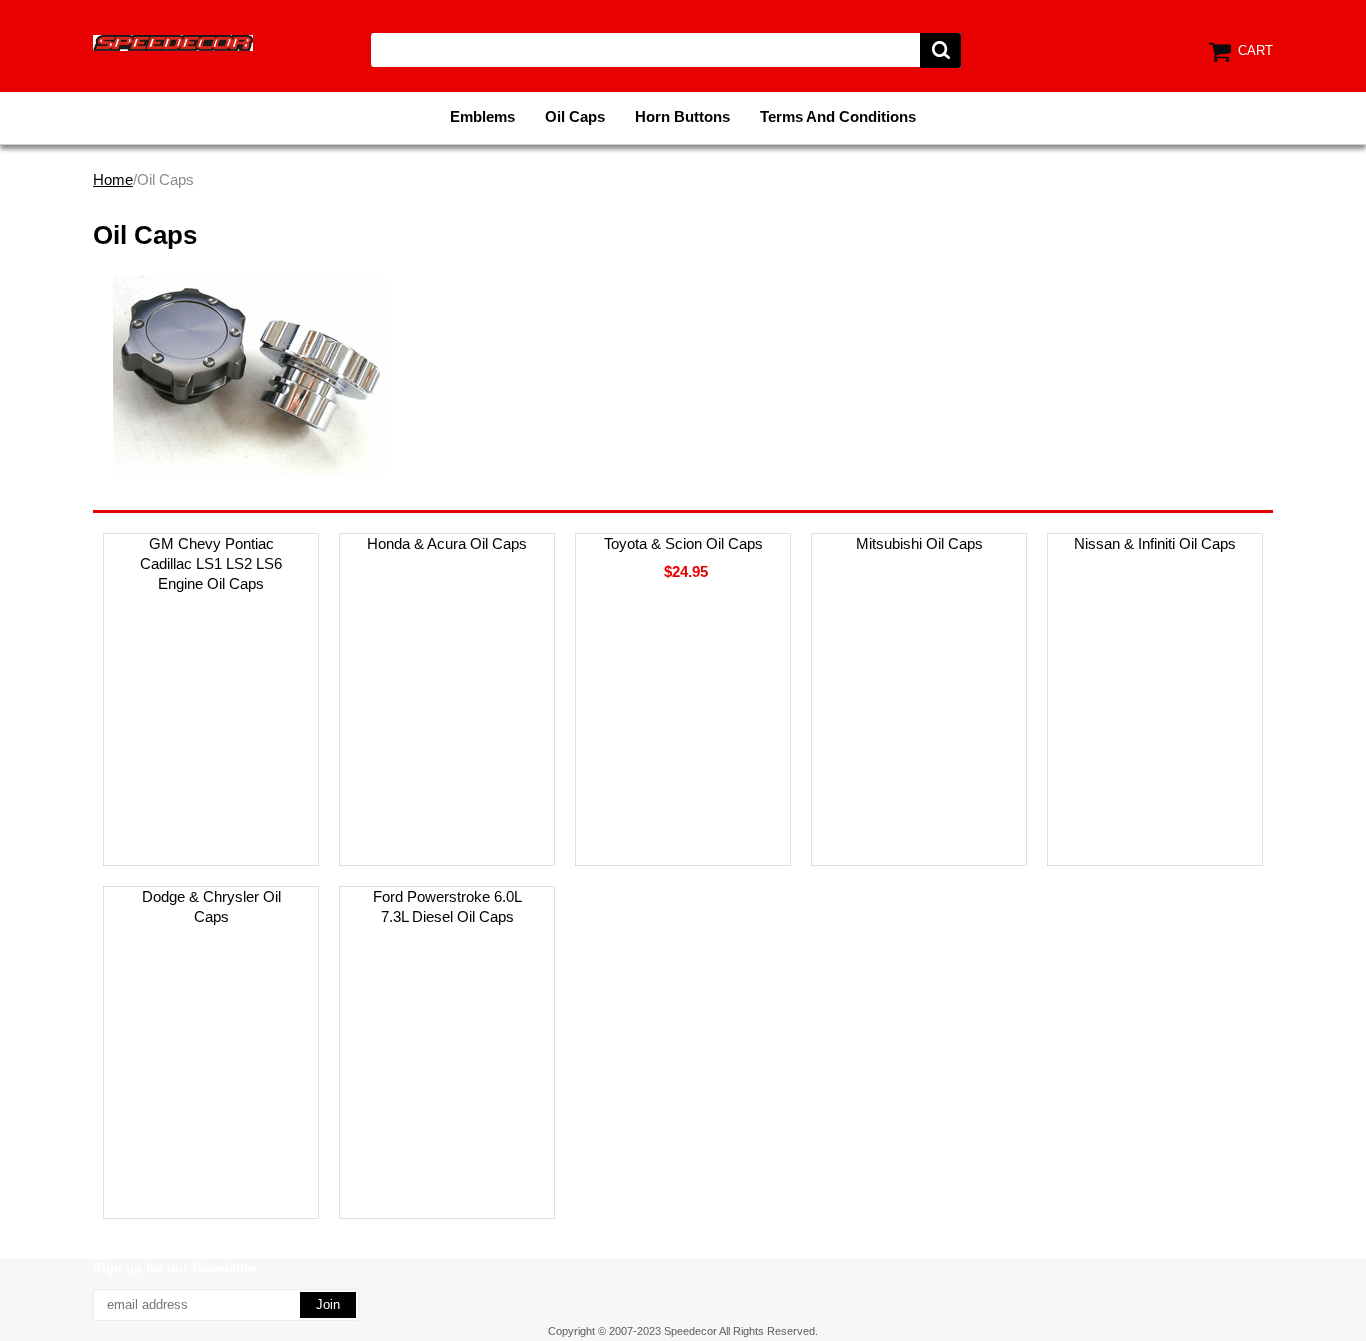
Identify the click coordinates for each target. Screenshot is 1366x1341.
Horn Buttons (682, 116)
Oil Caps (575, 116)
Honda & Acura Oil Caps (447, 543)
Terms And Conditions (838, 116)
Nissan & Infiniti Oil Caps (1155, 543)
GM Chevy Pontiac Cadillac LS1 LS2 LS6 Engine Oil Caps (211, 563)
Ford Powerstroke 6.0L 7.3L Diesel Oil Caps (447, 906)
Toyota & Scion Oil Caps (683, 543)
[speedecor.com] (173, 41)
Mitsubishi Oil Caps (919, 543)
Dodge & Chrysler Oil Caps (211, 906)
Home (113, 179)
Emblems (482, 116)
